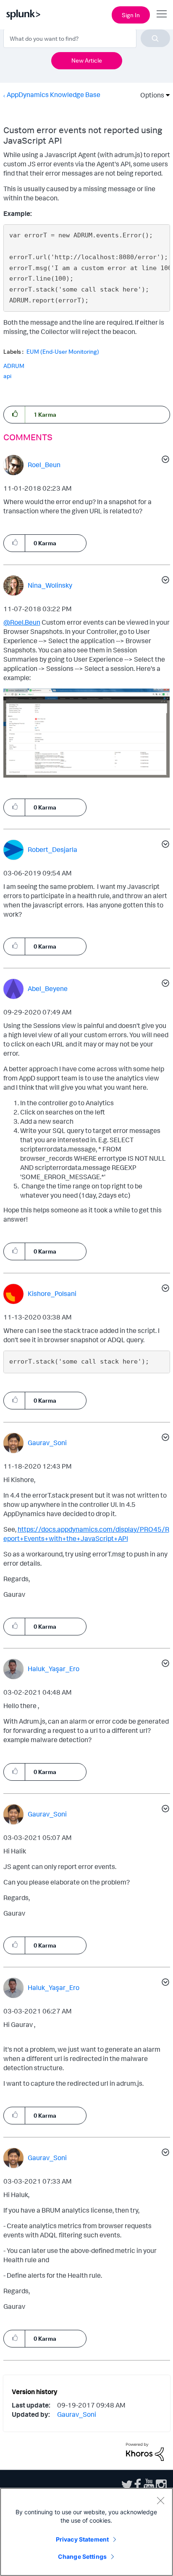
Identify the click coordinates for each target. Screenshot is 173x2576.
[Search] (155, 38)
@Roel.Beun (22, 622)
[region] (86, 2532)
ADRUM (14, 366)
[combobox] (87, 38)
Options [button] (149, 95)
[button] (14, 414)
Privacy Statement (82, 2539)
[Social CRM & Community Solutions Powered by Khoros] (145, 2451)
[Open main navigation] (162, 14)
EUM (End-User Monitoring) (63, 352)
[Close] (160, 2500)
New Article (87, 60)
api (7, 376)
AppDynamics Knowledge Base (54, 95)
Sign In (131, 15)
